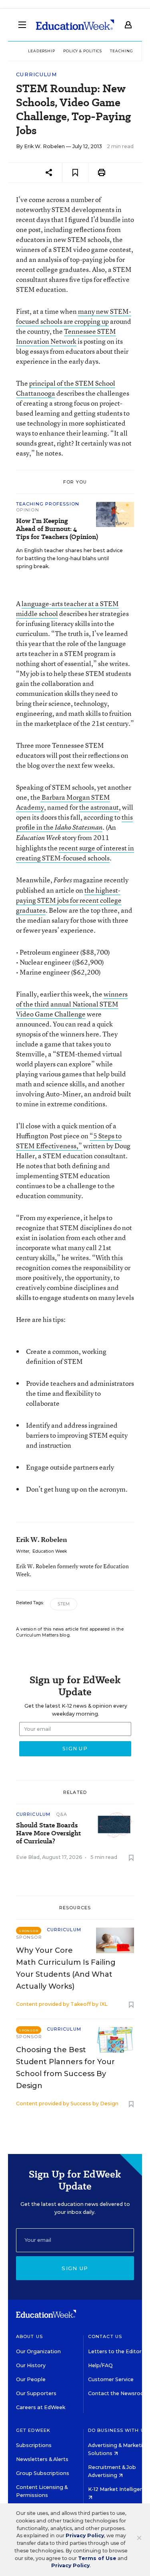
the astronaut (99, 807)
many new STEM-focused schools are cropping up (74, 316)
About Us (29, 2336)
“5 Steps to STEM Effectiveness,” (69, 1141)
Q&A (62, 1814)
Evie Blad (28, 1857)
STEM (64, 1604)
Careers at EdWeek (41, 2407)
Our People (31, 2379)
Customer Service (111, 2379)
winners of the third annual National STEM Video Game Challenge (72, 1004)
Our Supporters (36, 2393)
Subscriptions (34, 2445)
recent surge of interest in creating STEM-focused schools (75, 853)
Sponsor (29, 1937)
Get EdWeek (33, 2430)
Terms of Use (97, 2558)
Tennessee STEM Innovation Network (66, 336)
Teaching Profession (48, 504)
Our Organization (38, 2351)
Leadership (42, 51)
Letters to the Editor (115, 2351)
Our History (31, 2365)
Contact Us (105, 2336)
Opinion (28, 510)
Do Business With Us (118, 2430)
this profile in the (74, 822)
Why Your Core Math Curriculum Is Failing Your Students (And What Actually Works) (66, 1968)
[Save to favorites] (75, 173)
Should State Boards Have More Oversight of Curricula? (48, 1833)
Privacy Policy (85, 2535)
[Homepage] (75, 25)
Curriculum (36, 74)
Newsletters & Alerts (42, 2459)
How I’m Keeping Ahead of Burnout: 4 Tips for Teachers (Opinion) (57, 529)
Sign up (75, 2268)
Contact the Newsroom (119, 2393)
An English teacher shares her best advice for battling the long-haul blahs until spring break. (69, 558)
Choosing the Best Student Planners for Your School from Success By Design (65, 2068)
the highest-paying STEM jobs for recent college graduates (69, 900)
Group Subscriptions (43, 2473)
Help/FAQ (100, 2365)
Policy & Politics (83, 51)
